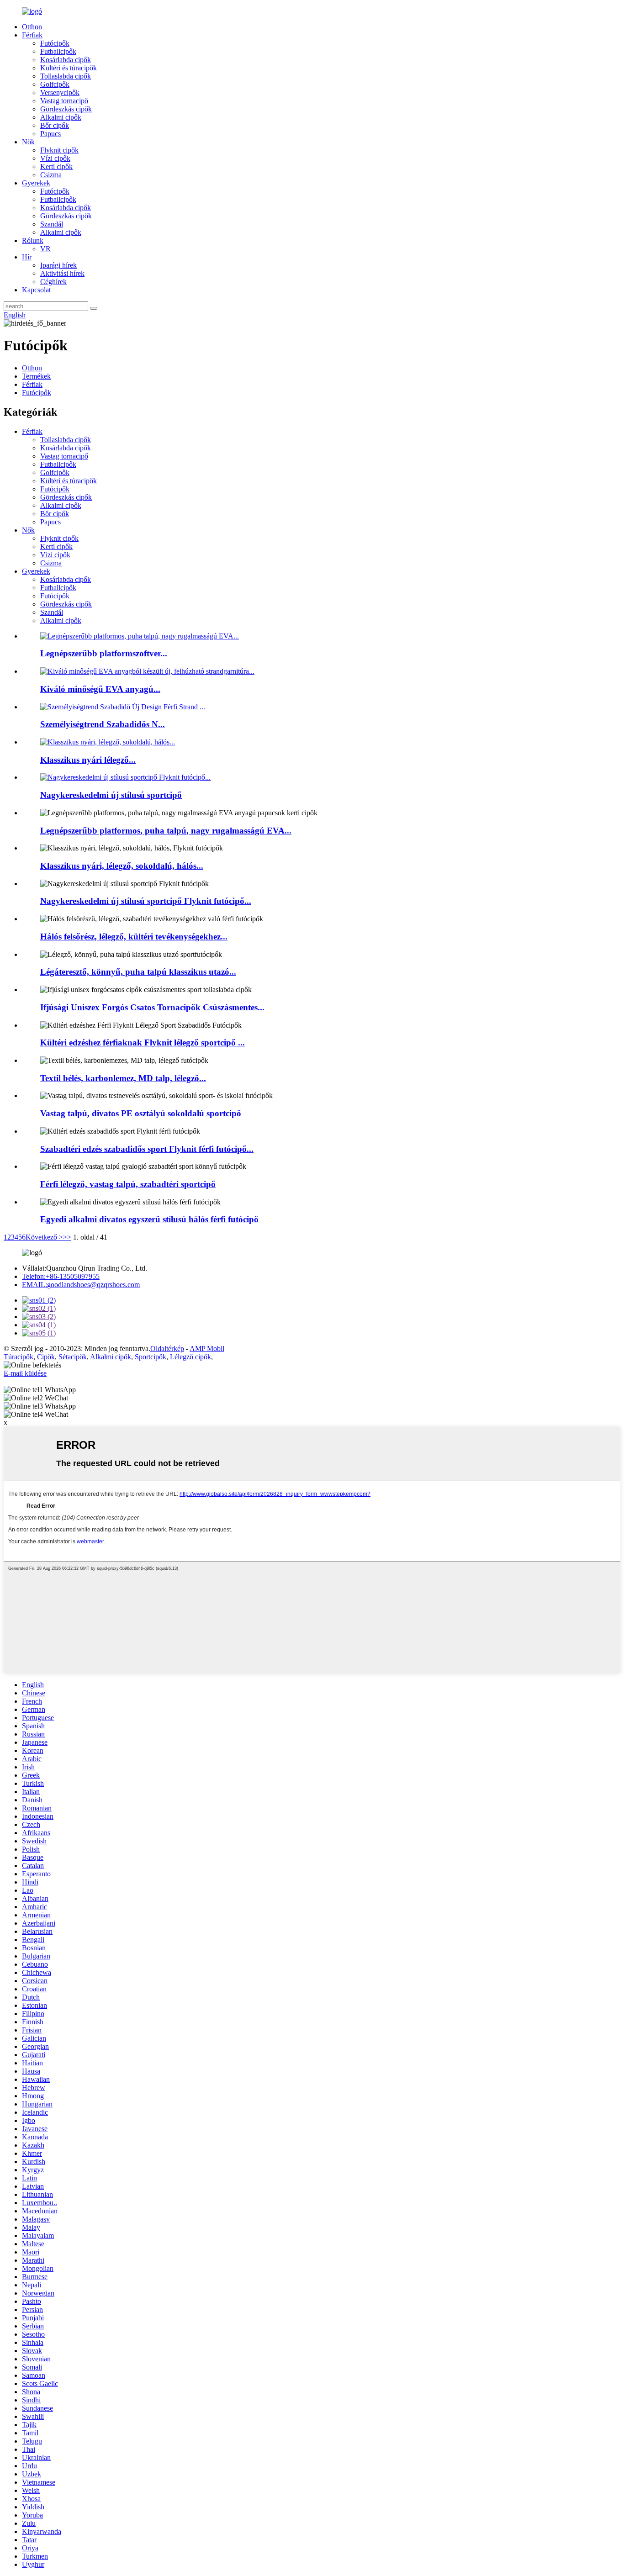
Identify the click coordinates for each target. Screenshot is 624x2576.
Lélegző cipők (190, 1357)
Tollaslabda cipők (66, 76)
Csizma (51, 175)
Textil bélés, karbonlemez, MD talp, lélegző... (123, 1078)
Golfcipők (55, 84)
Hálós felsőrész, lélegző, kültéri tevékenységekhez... (134, 937)
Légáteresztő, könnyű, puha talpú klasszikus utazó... (138, 972)
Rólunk (33, 240)
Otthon (32, 27)
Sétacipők (73, 1357)
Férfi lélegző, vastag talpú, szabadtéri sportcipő (128, 1184)
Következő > (44, 1237)
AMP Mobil (207, 1349)
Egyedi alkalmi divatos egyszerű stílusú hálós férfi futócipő (149, 1219)
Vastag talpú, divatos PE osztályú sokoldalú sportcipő (141, 1113)
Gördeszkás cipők (66, 109)
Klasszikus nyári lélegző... (88, 760)
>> (67, 1237)
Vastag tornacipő (64, 101)
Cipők (46, 1357)
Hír (27, 257)
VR (45, 249)
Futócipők (55, 43)
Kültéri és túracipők (69, 68)
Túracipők (19, 1357)
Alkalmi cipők (61, 117)
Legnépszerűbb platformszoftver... (104, 653)
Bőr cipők (55, 125)
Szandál (52, 224)
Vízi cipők (55, 158)
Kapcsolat (36, 290)
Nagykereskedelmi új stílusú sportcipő (111, 795)
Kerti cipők (56, 166)
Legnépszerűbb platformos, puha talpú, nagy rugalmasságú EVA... (166, 831)
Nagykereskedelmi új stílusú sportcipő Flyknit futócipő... (146, 901)
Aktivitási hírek (62, 273)
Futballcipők (58, 51)
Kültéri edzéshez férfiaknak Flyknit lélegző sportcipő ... (143, 1043)
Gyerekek (36, 183)
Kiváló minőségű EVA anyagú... (100, 689)
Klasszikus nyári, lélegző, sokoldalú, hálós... (122, 866)
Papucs (50, 134)
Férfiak (32, 35)
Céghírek (53, 282)
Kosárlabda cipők (66, 60)
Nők (28, 142)
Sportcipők (151, 1357)
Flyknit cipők (59, 150)
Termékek (36, 376)
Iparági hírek (58, 265)
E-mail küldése (25, 1373)
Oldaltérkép (167, 1349)
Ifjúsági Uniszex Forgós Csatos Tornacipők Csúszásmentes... (152, 1007)
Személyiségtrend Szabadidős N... (103, 724)
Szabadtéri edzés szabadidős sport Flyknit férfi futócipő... (147, 1149)
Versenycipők (60, 92)
